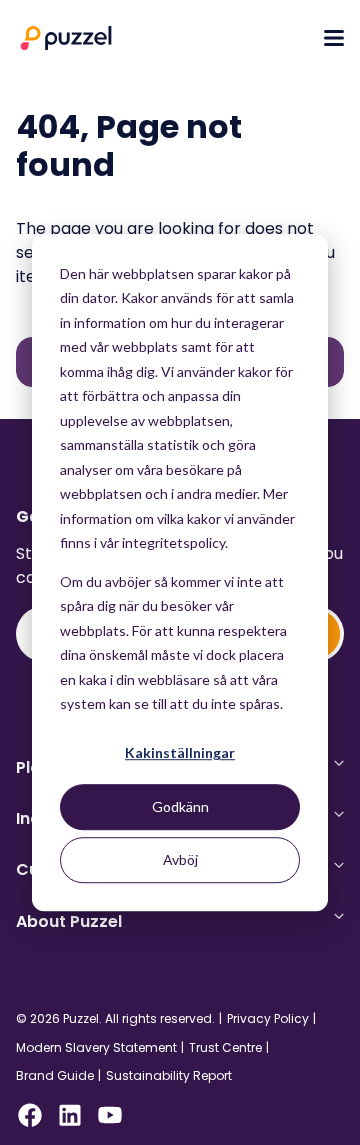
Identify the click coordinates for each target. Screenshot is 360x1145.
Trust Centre (225, 1048)
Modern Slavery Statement (96, 1048)
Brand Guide (55, 1076)
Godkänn (180, 806)
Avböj (180, 859)
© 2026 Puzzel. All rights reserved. (115, 1019)
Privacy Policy (268, 1019)
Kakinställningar (180, 753)
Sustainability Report (169, 1076)
